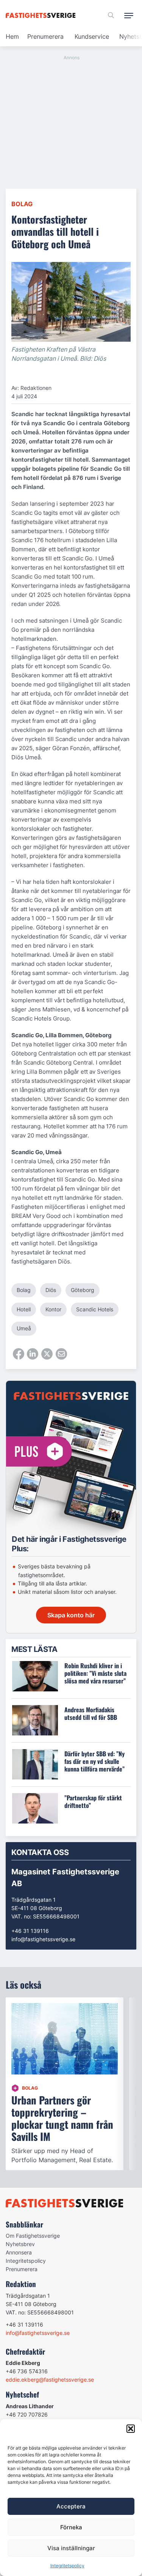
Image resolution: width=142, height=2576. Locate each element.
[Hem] (42, 15)
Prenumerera (45, 36)
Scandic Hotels (95, 1309)
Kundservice (92, 36)
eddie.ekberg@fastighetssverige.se (50, 2380)
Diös (51, 1290)
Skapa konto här (71, 1615)
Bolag (22, 204)
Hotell (24, 1309)
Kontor (53, 1309)
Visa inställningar (71, 2548)
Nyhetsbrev (20, 2244)
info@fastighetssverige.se (43, 1939)
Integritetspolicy (67, 2566)
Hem (12, 36)
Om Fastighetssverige (33, 2236)
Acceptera (71, 2506)
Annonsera (19, 2252)
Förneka (71, 2527)
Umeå (24, 1328)
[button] (131, 2429)
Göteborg (83, 1290)
